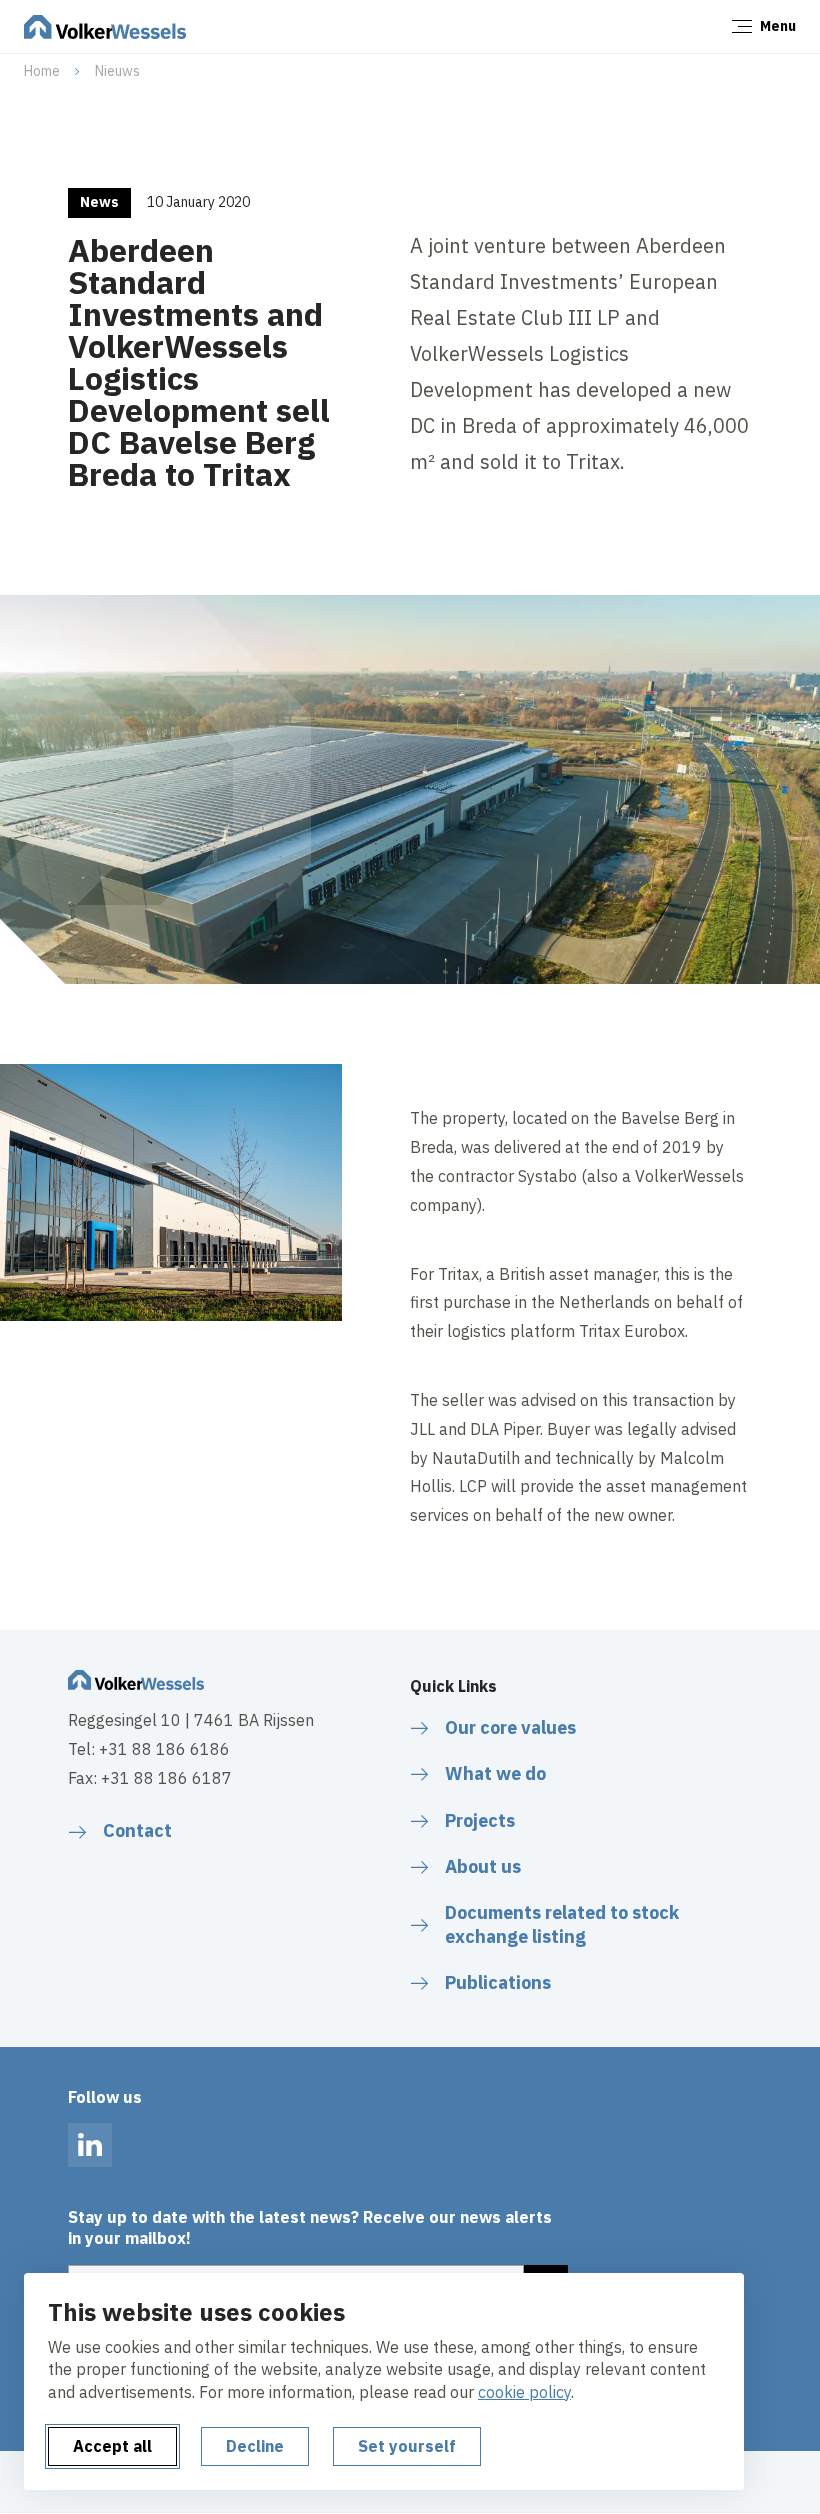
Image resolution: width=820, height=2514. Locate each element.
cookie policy (524, 2392)
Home (42, 71)
